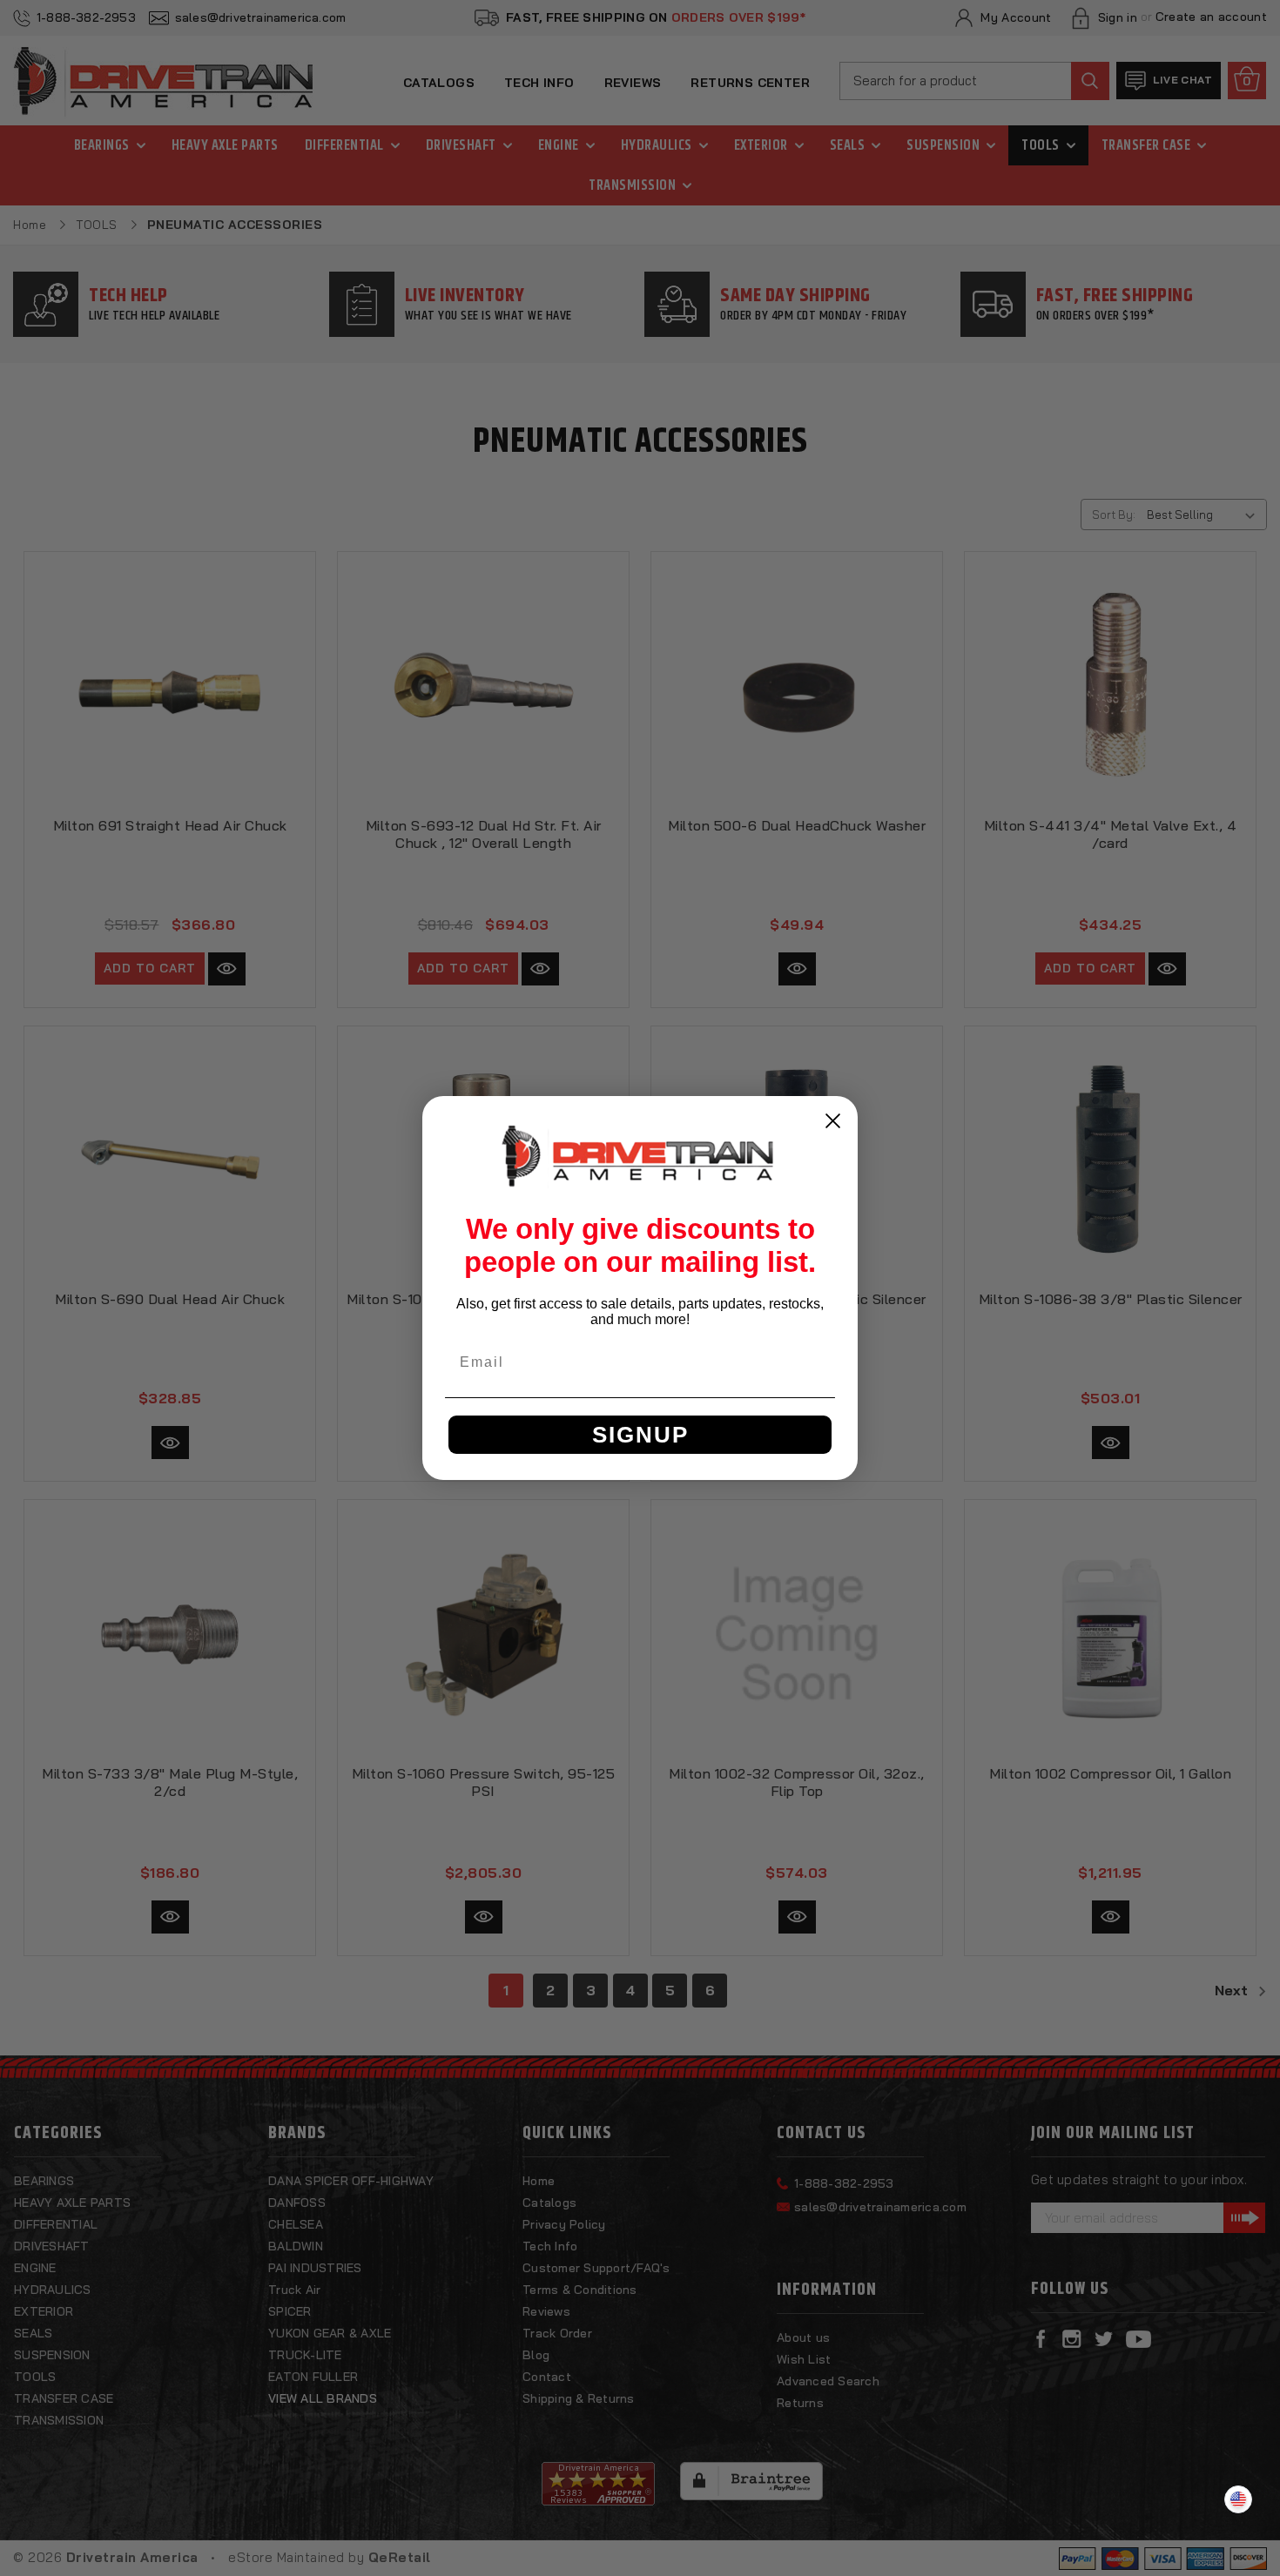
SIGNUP (640, 1435)
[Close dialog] (833, 1121)
